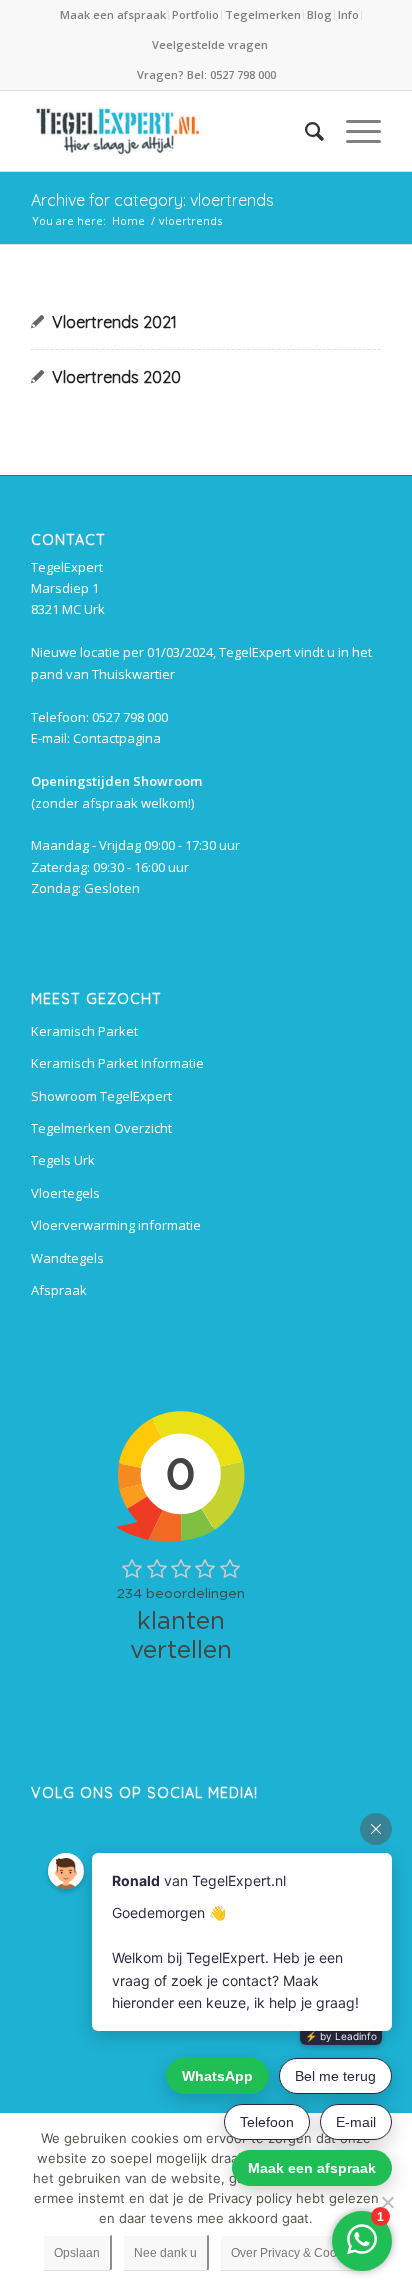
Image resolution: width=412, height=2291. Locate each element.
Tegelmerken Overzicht (101, 1128)
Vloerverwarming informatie (116, 1225)
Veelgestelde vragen (210, 44)
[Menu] (353, 131)
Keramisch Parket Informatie (117, 1063)
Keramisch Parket (84, 1031)
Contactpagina (117, 738)
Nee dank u (165, 2253)
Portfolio (195, 14)
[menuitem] (114, 15)
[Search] (304, 131)
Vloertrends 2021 (114, 322)
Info (348, 14)
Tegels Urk (63, 1160)
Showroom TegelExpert (101, 1096)
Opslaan (77, 2253)
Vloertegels (65, 1193)
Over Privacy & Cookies (295, 2253)
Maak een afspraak (113, 14)
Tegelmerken (263, 14)
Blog (319, 14)
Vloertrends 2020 (116, 377)
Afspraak (59, 1290)
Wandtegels (67, 1258)
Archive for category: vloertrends (152, 200)
